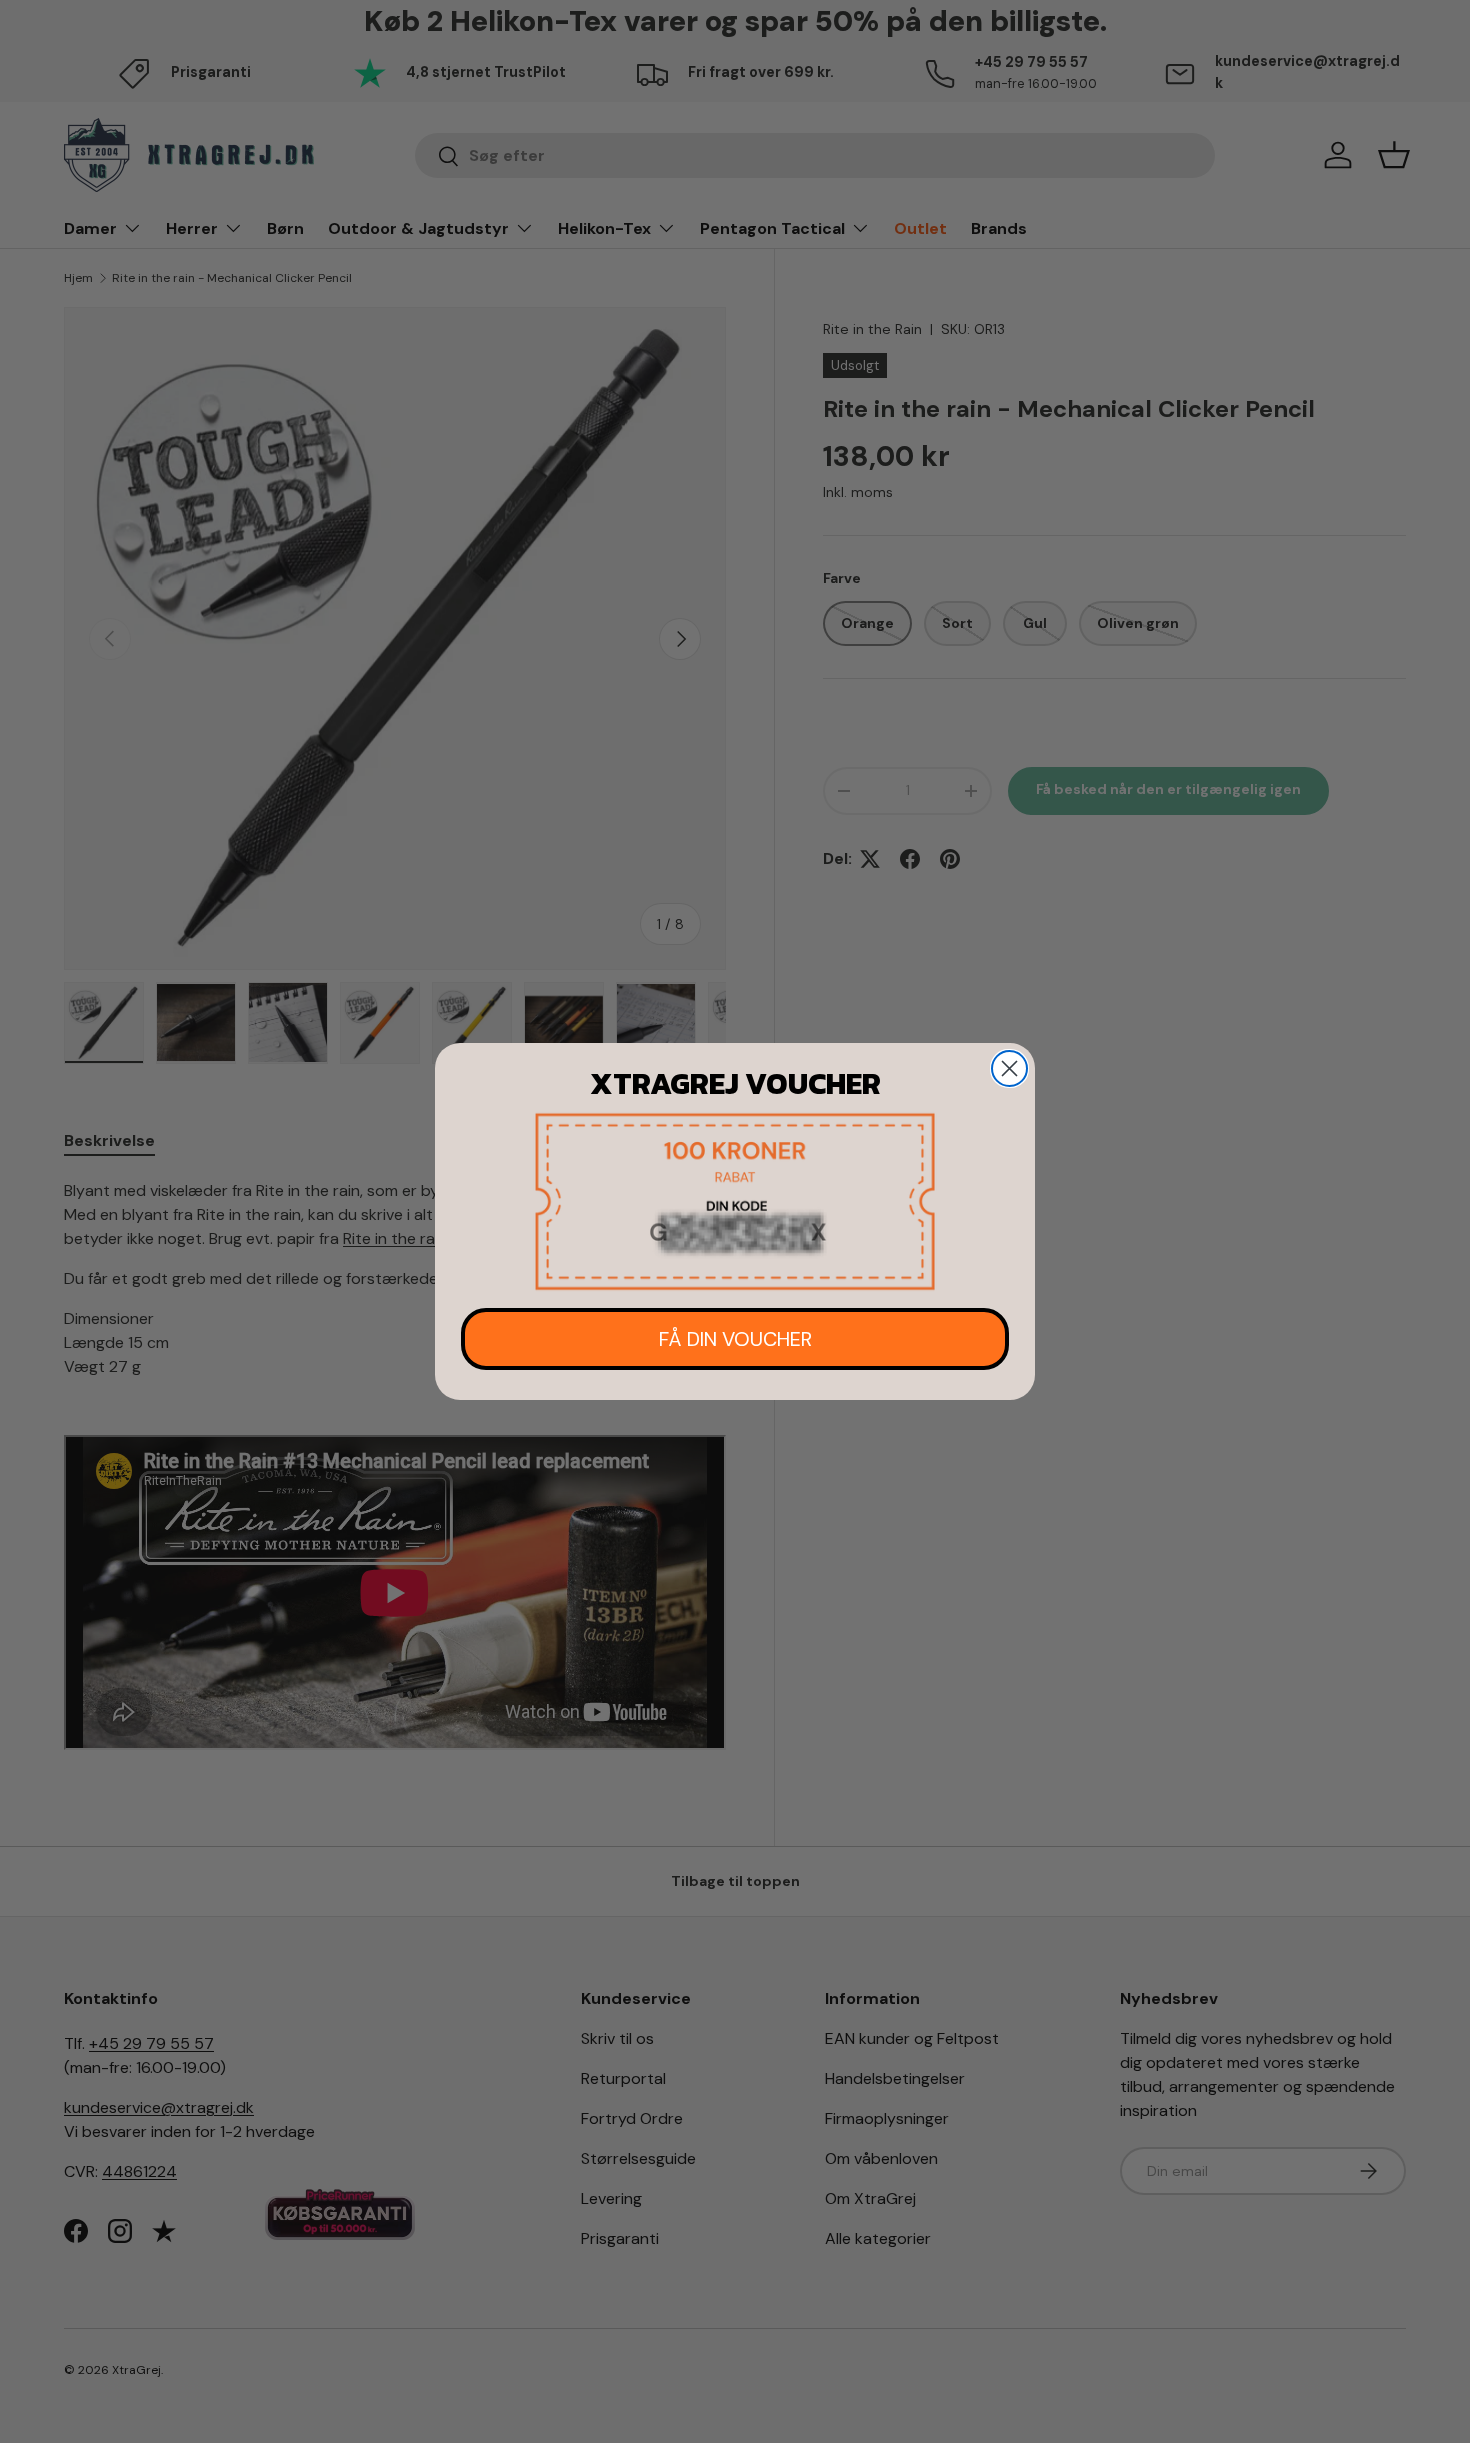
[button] (735, 1201)
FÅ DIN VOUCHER (735, 1339)
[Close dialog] (1009, 1068)
